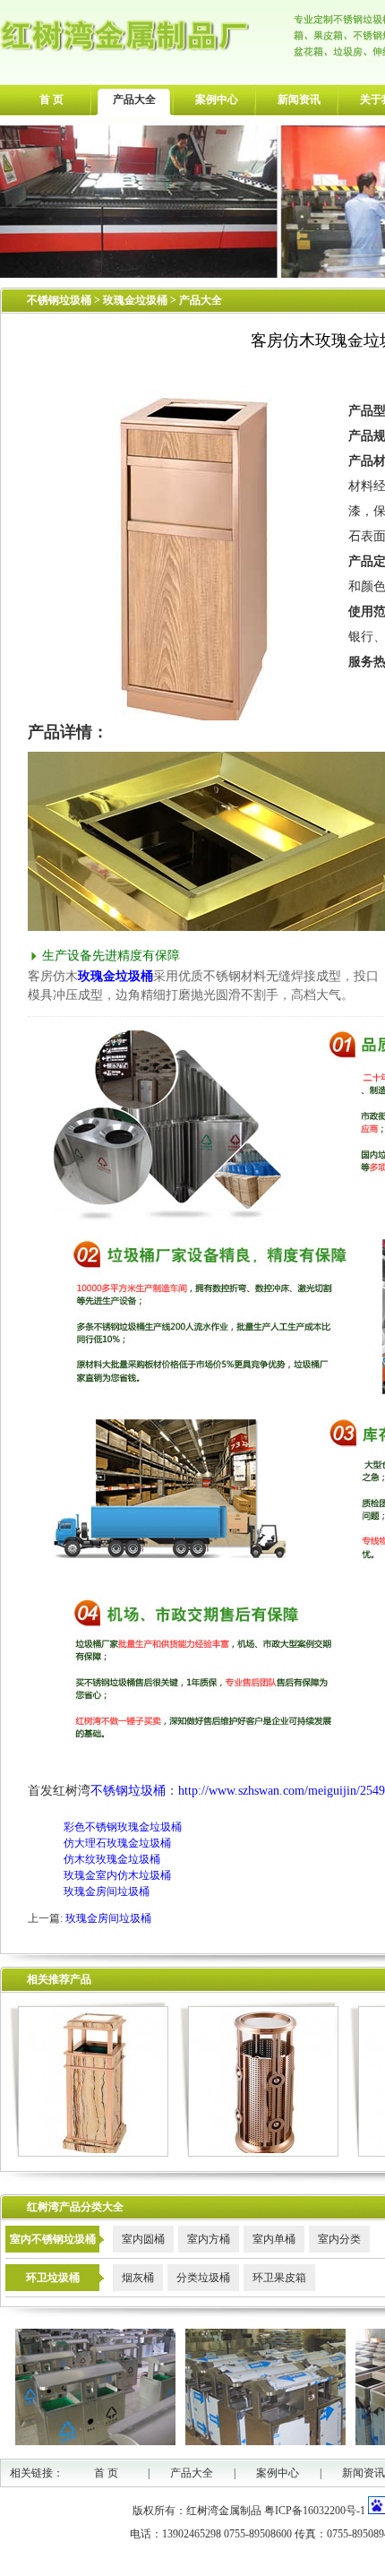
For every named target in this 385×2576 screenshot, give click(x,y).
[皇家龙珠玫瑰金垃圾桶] (259, 2153)
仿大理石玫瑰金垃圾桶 (117, 1843)
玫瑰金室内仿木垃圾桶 (117, 1875)
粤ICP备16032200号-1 (315, 2511)
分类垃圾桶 (203, 2278)
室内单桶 (274, 2239)
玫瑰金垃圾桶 (137, 300)
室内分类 (339, 2239)
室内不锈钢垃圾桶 (53, 2239)
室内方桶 (209, 2239)
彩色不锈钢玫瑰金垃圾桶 (123, 1827)
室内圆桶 (143, 2239)
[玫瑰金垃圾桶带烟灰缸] (89, 2153)
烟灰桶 (138, 2278)
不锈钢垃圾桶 (59, 300)
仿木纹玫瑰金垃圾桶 (112, 1859)
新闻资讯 (299, 99)
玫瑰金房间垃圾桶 (107, 1891)
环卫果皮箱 (279, 2278)
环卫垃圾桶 (53, 2278)
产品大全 (134, 99)
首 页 (51, 99)
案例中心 (217, 99)
